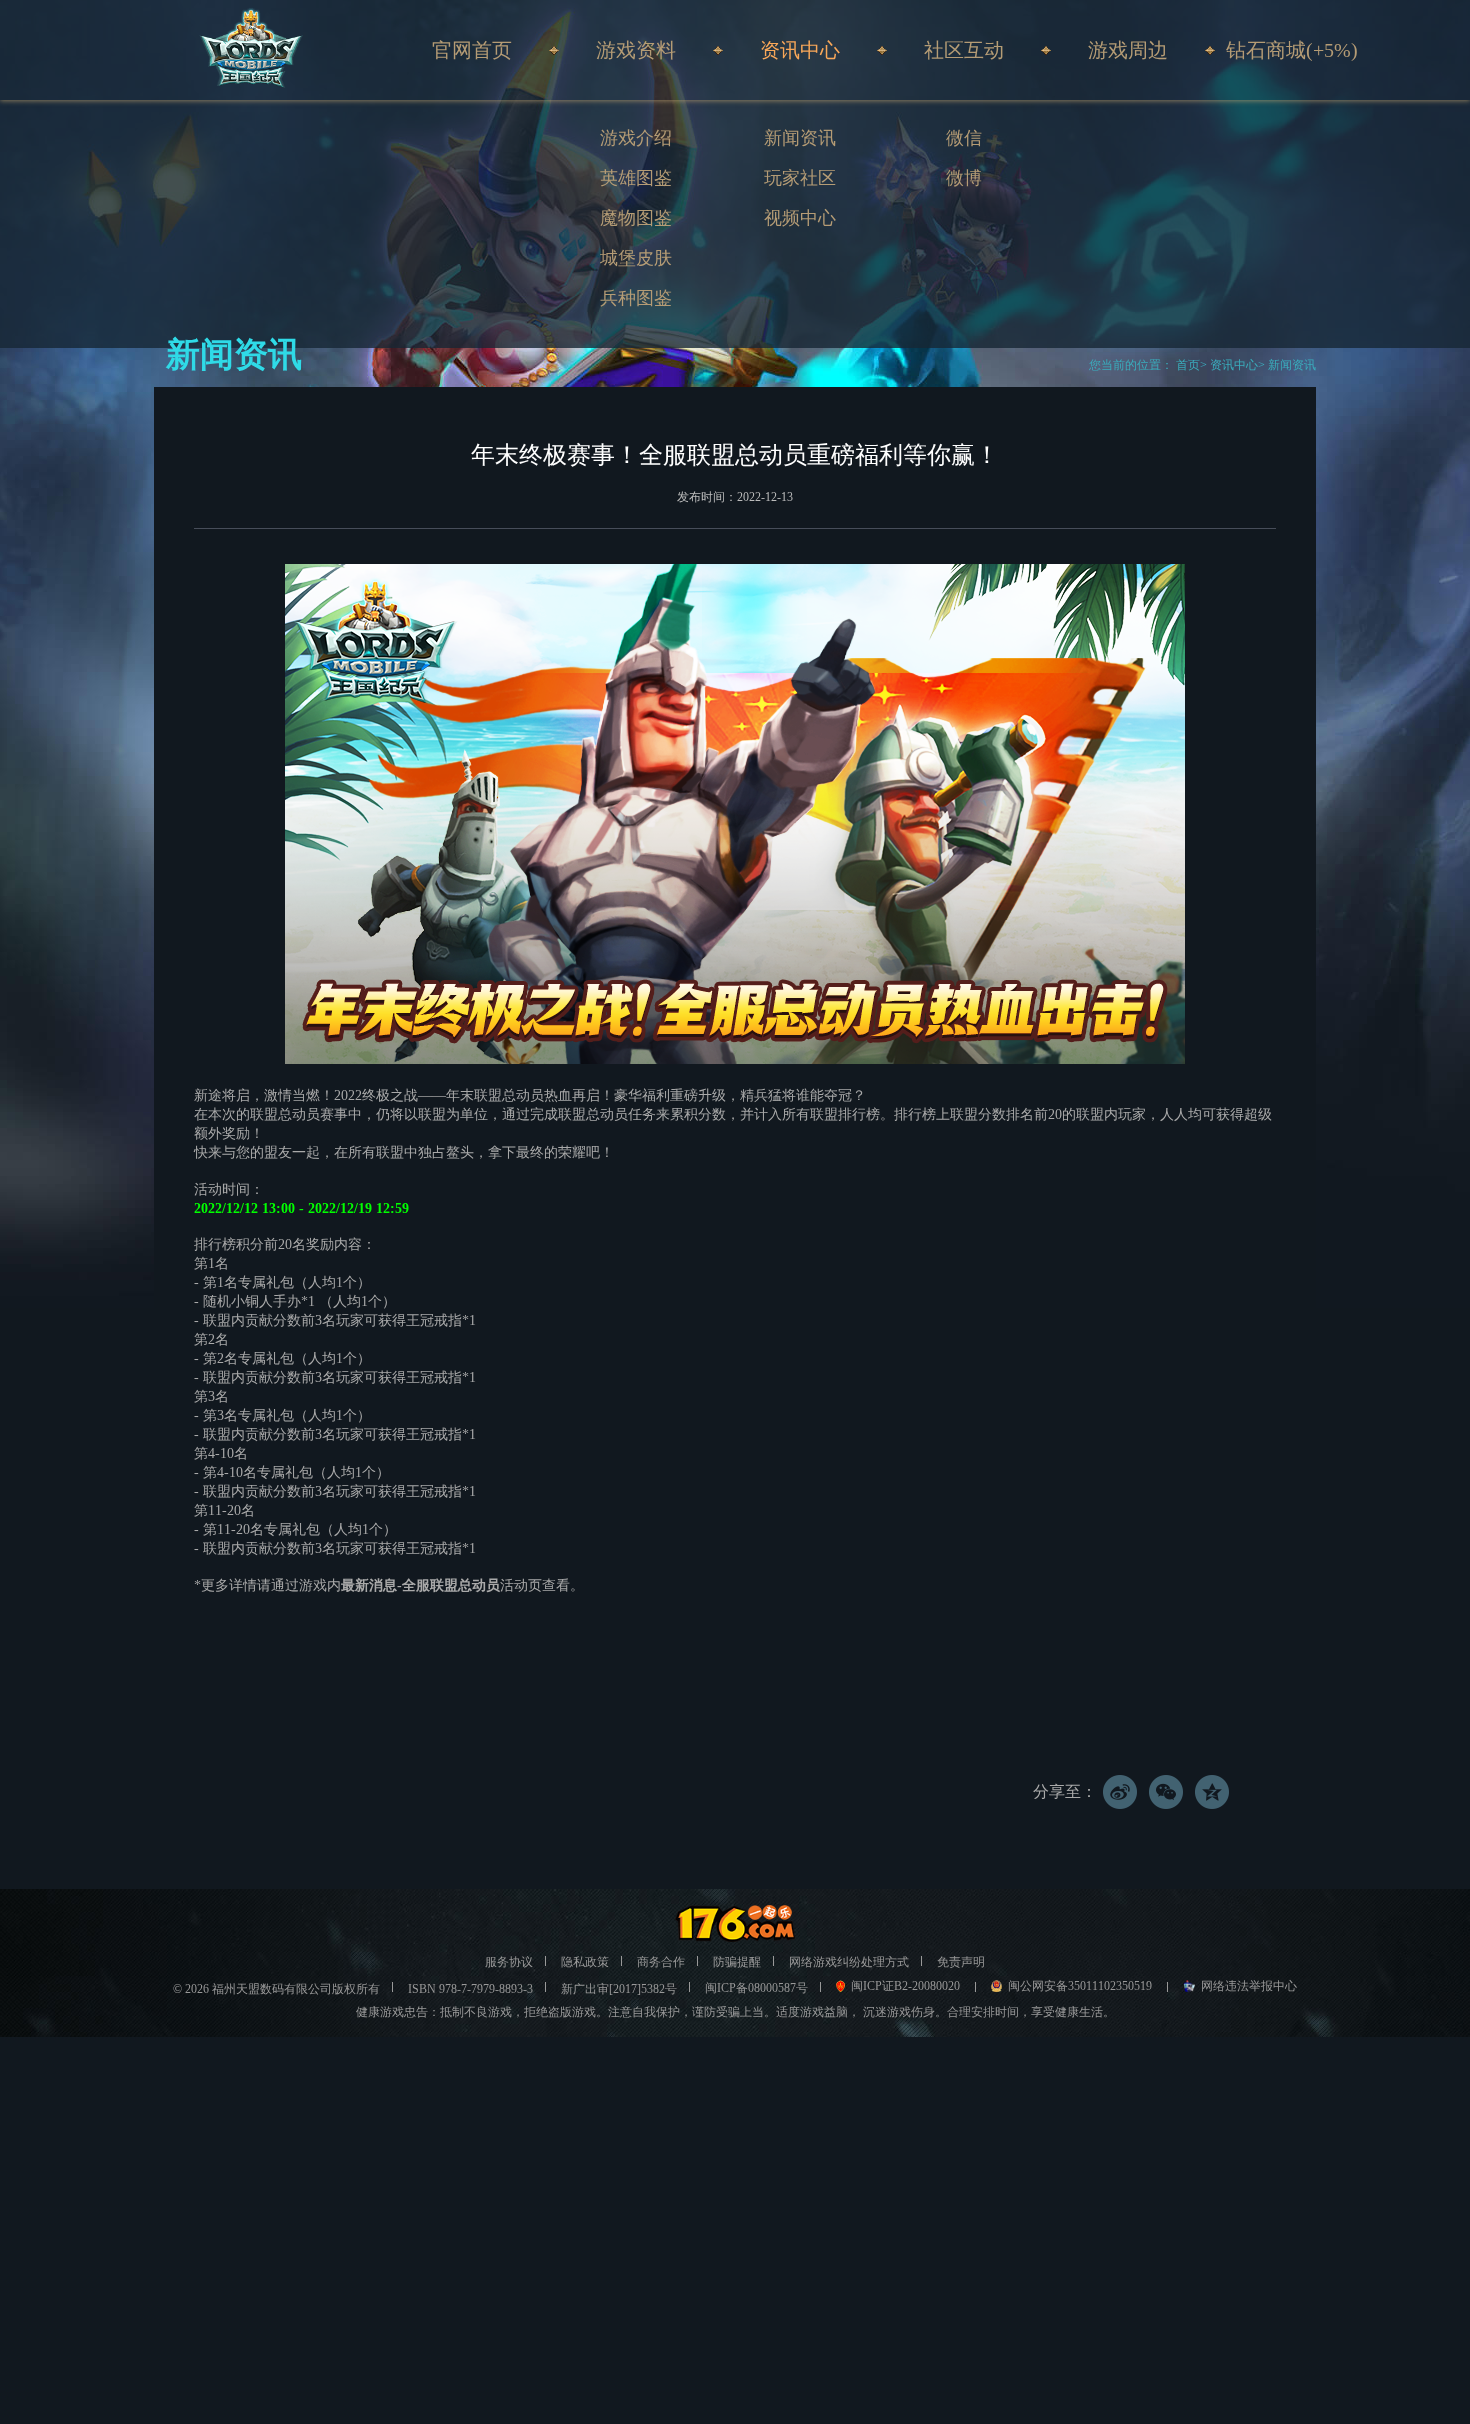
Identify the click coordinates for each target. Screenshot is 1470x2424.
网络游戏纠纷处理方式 (849, 1962)
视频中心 (800, 218)
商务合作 (661, 1962)
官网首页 (472, 50)
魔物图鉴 (636, 218)
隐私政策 (585, 1962)
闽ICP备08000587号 (756, 1988)
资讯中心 (1234, 365)
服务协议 (509, 1962)
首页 (1186, 365)
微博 (964, 178)
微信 (964, 138)
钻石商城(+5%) (1292, 50)
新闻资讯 (800, 138)
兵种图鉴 (636, 298)
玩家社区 (800, 178)
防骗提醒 (737, 1962)
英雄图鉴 (636, 178)
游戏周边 (1128, 50)
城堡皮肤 (636, 258)
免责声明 (961, 1962)
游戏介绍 (636, 138)
